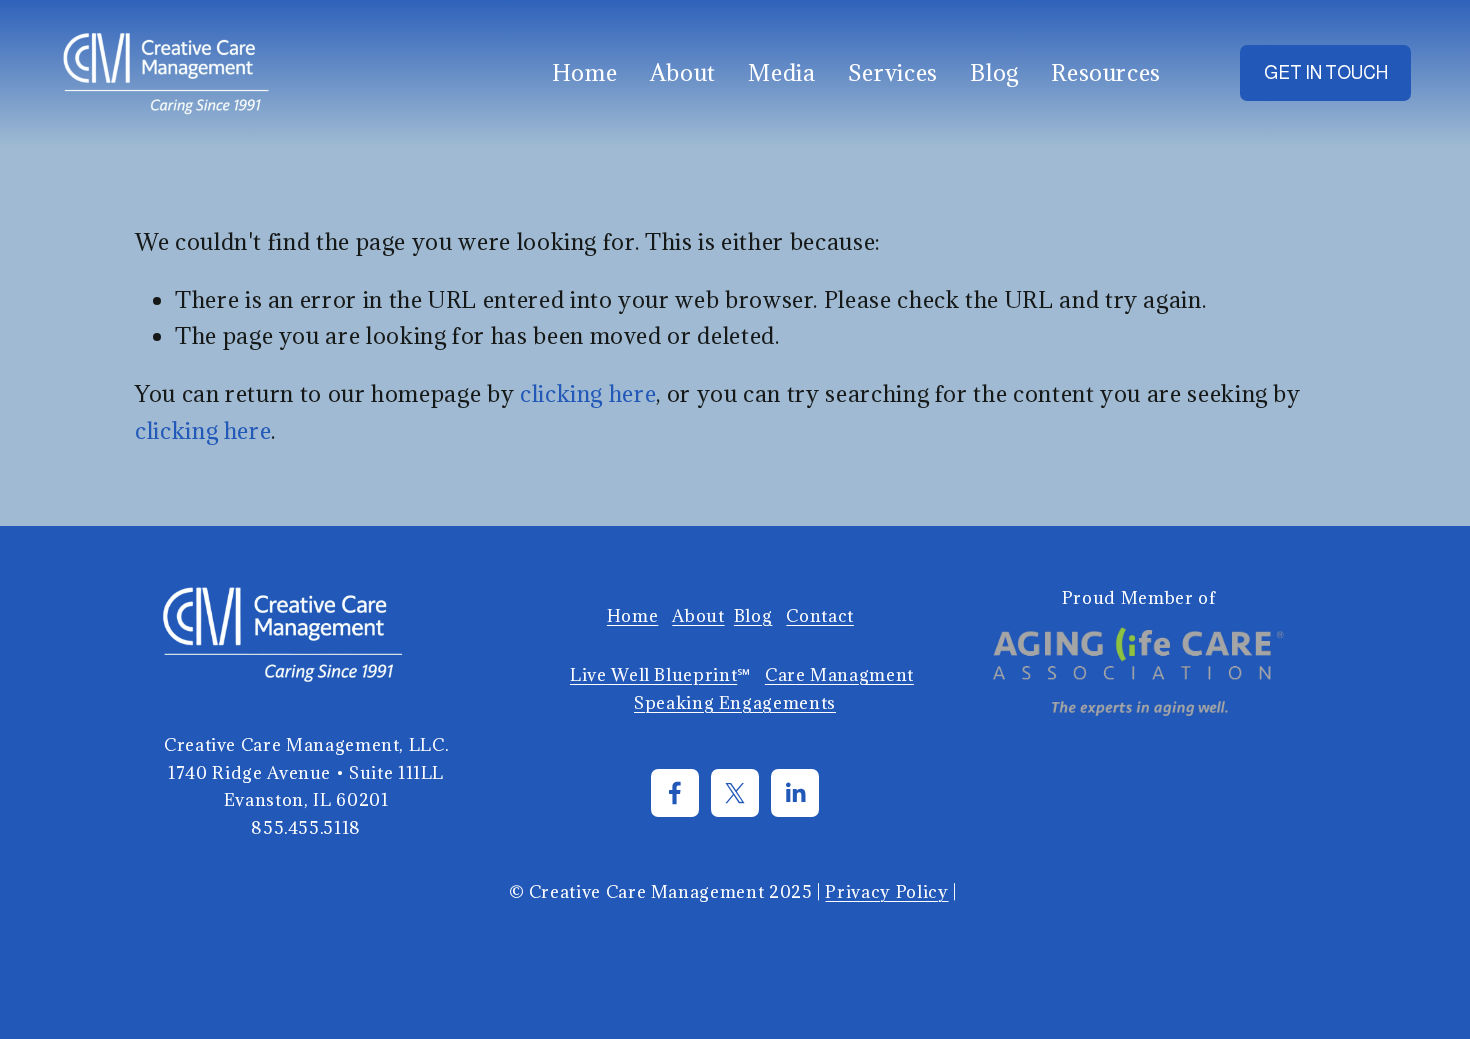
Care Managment (839, 675)
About (683, 72)
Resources (1106, 72)
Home (585, 72)
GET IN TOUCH (1326, 73)
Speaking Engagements (735, 703)
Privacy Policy (886, 892)
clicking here (588, 393)
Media (781, 72)
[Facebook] (675, 793)
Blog (994, 72)
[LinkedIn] (795, 793)
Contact (820, 616)
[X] (735, 793)
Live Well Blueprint (653, 675)
